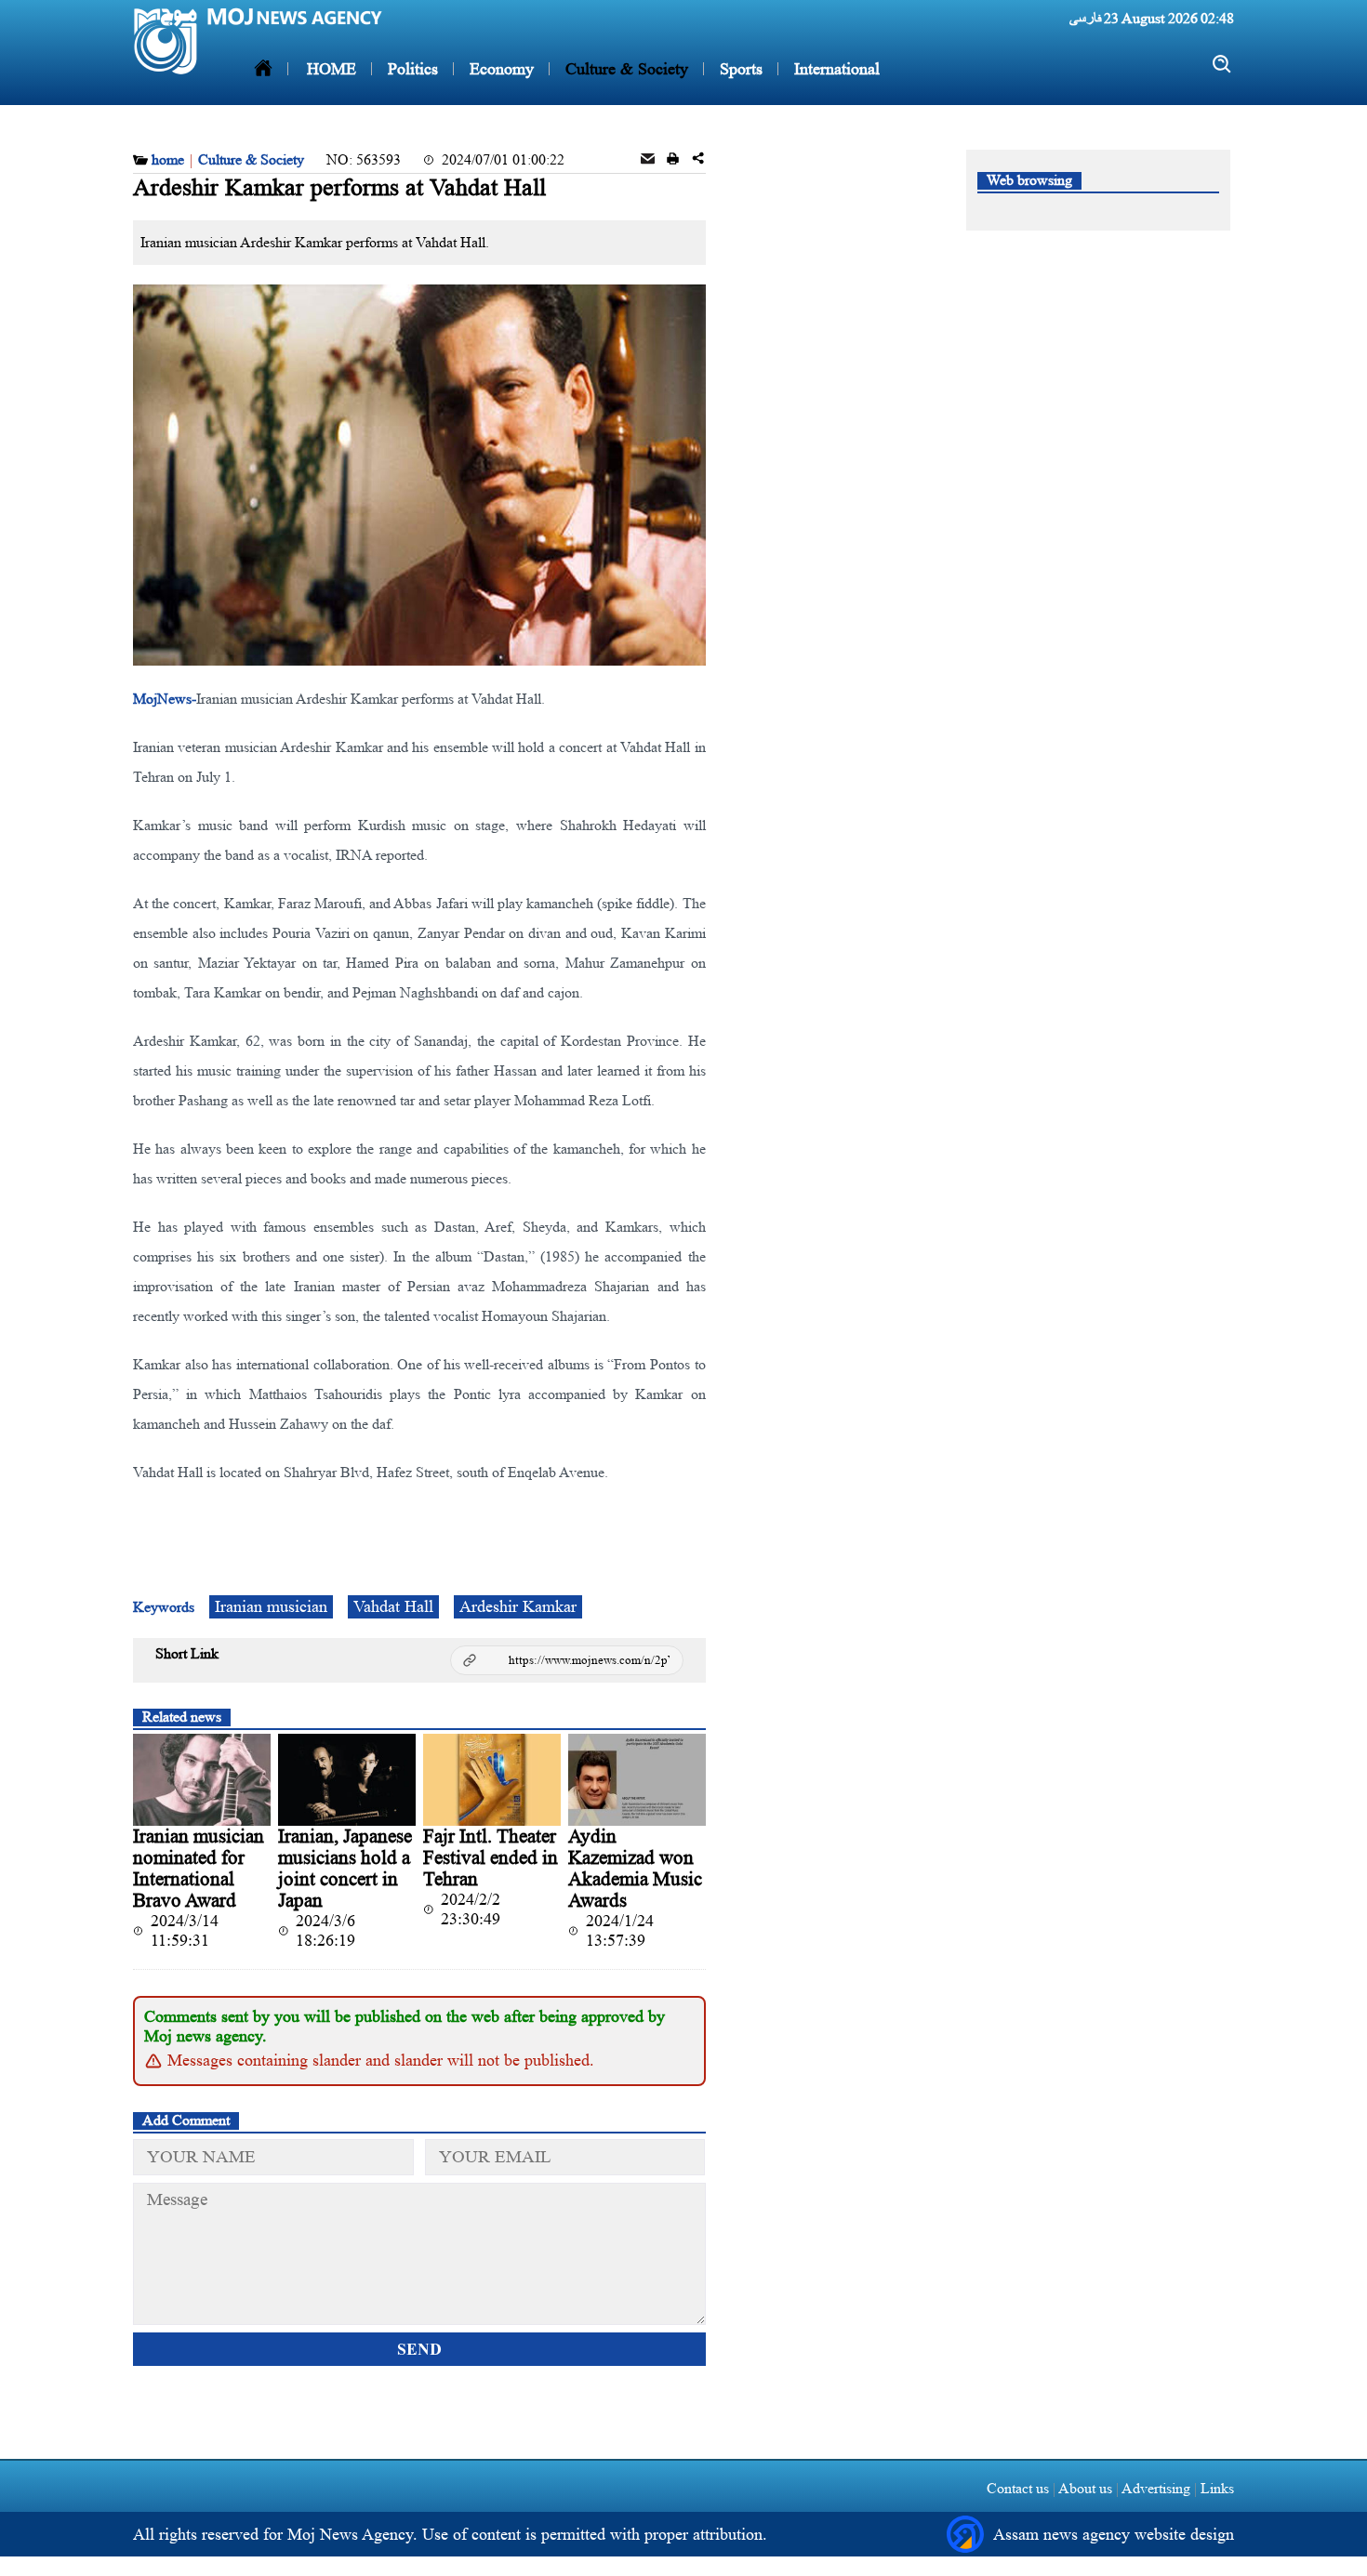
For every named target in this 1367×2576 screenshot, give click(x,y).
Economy (499, 69)
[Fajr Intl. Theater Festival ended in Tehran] (492, 1780)
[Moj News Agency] (166, 41)
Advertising (1156, 2488)
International (835, 69)
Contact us (1018, 2488)
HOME (332, 69)
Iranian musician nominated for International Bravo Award (199, 1868)
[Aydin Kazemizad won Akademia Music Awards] (637, 1780)
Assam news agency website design (1114, 2534)
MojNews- (165, 699)
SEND (419, 2349)
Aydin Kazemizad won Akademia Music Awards (635, 1868)
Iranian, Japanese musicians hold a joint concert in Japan (345, 1868)
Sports (739, 69)
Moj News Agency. (355, 2534)
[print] (673, 160)
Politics (411, 69)
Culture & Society (624, 69)
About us (1086, 2488)
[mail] (648, 160)
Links (1215, 2488)
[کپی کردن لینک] (567, 1660)
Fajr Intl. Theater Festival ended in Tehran (491, 1857)
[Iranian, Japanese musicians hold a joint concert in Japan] (347, 1780)
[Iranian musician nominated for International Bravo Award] (202, 1780)
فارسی (1085, 18)
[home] (263, 69)
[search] (1222, 65)
